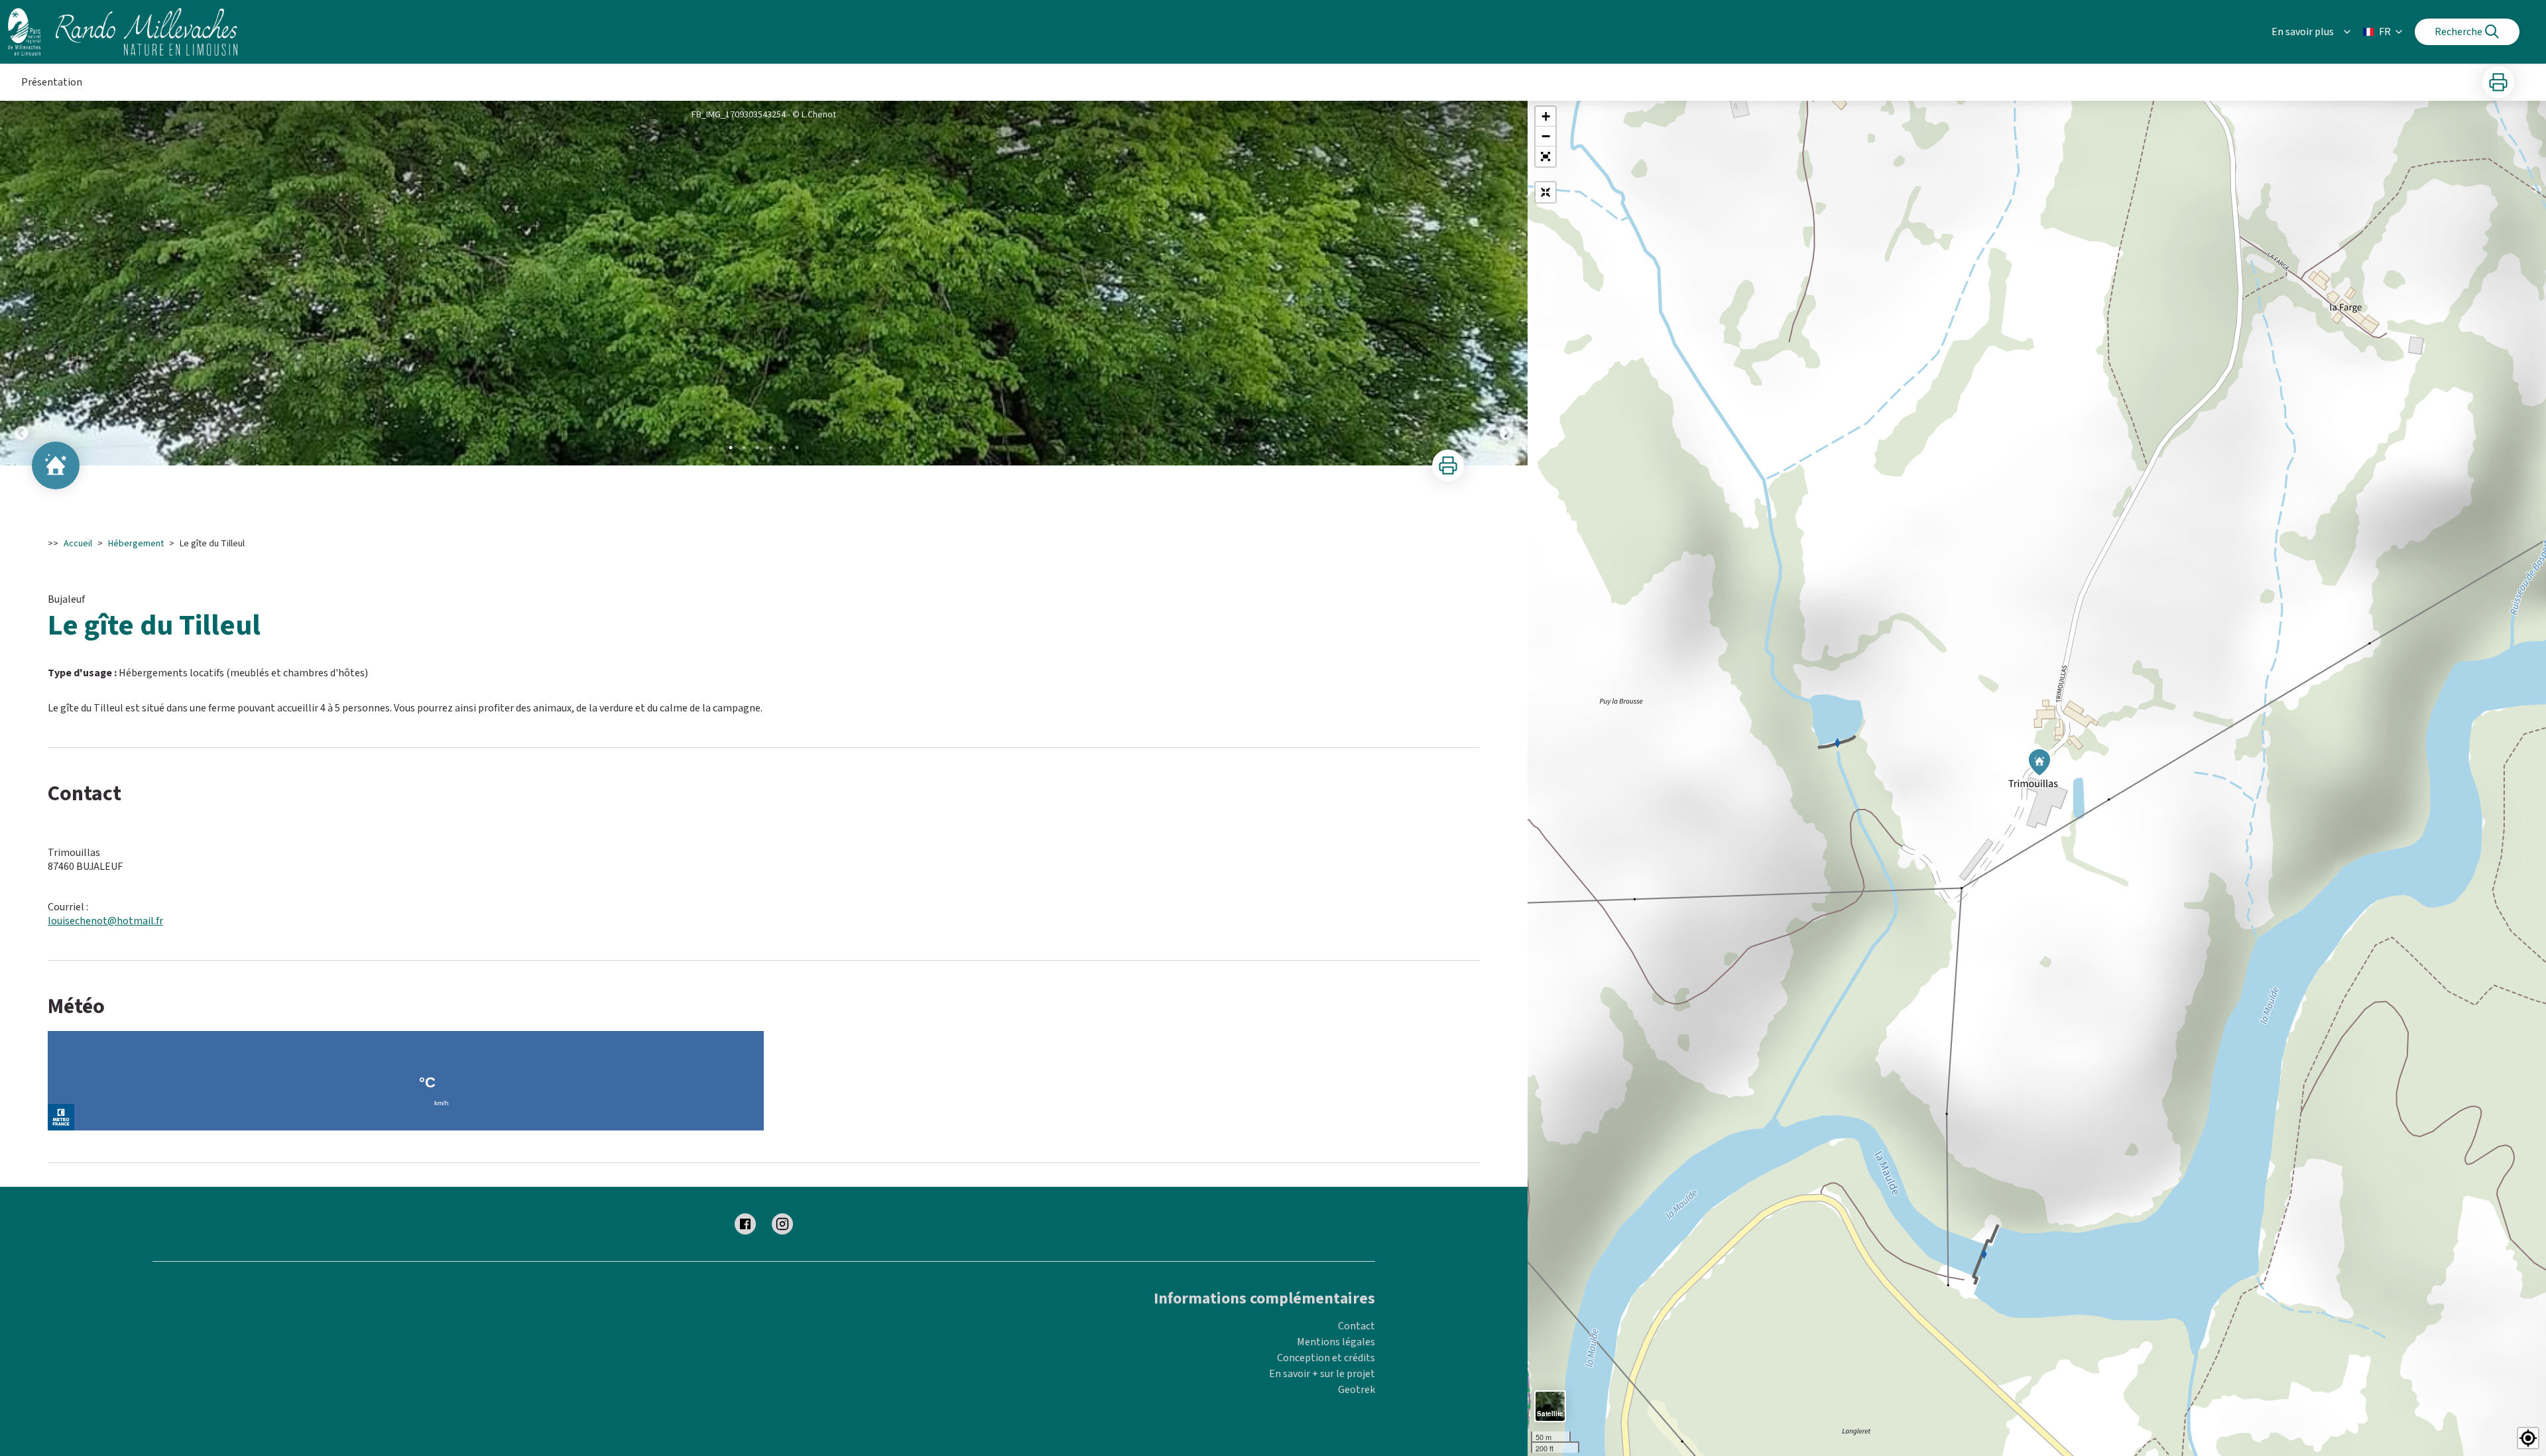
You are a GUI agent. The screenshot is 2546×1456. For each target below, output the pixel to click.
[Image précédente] (21, 283)
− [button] (1546, 136)
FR (2385, 32)
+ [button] (1546, 116)
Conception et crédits (1326, 1358)
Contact (1357, 1326)
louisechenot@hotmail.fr (105, 921)
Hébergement (136, 544)
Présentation (52, 82)
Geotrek (1357, 1390)
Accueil (78, 544)
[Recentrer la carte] (1546, 192)
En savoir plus (2303, 32)
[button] (1546, 156)
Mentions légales (1336, 1342)
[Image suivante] (1506, 283)
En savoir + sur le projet (1322, 1374)
